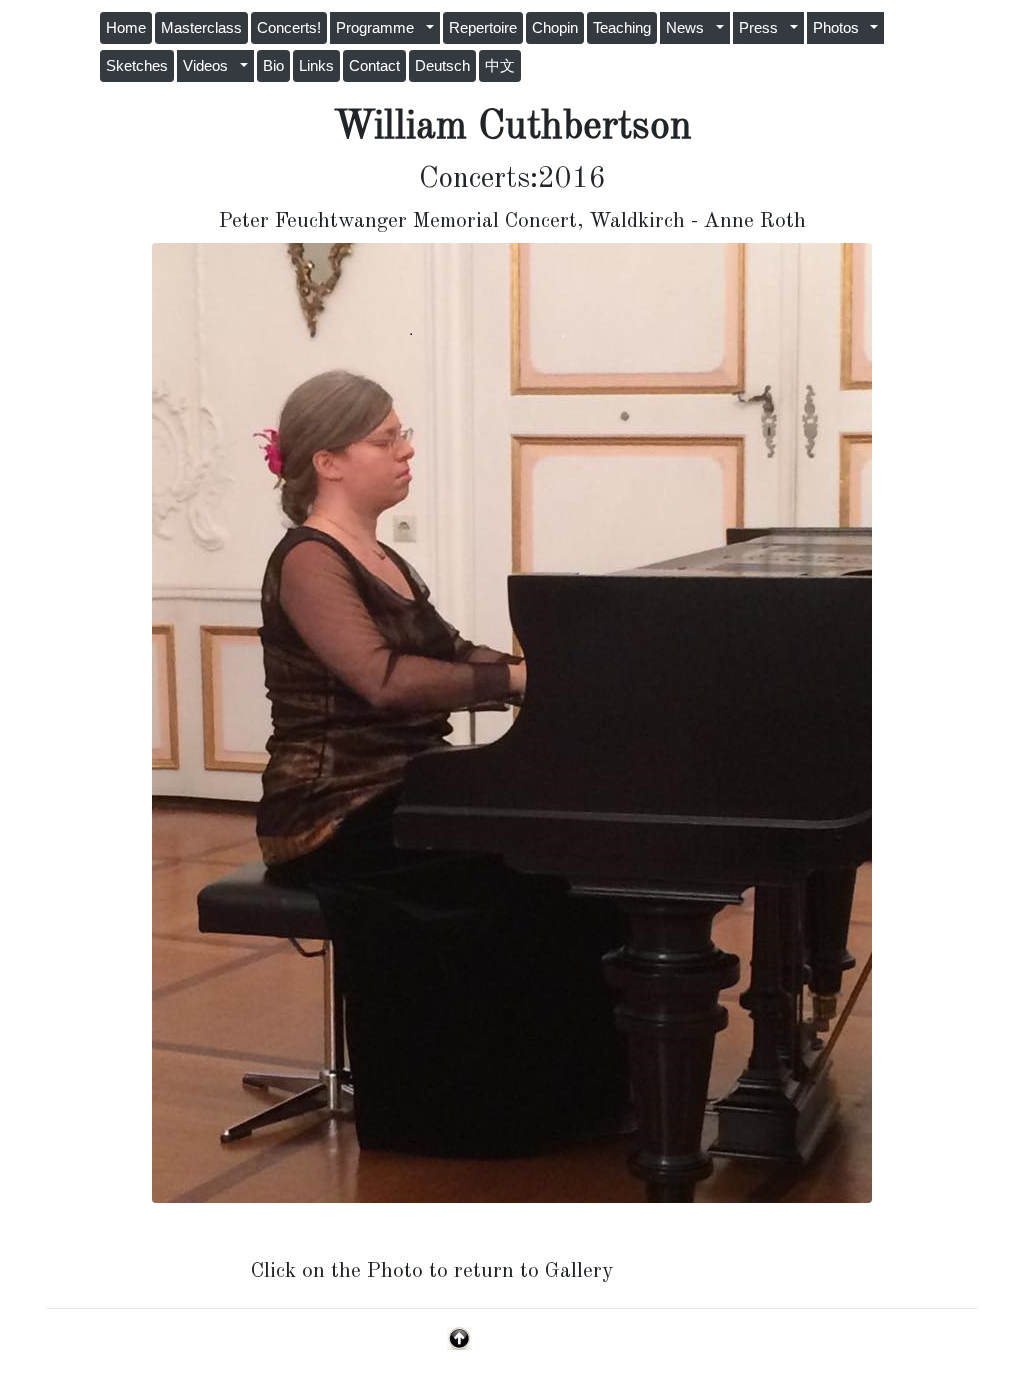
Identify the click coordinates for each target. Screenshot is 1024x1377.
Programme (379, 28)
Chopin (555, 28)
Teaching (622, 28)
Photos (840, 28)
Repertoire (483, 28)
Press (762, 28)
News (689, 28)
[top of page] (459, 1337)
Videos (209, 66)
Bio (273, 66)
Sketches (137, 66)
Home (126, 28)
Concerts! (289, 28)
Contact (374, 66)
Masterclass (201, 28)
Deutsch (442, 66)
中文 (500, 66)
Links (316, 66)
